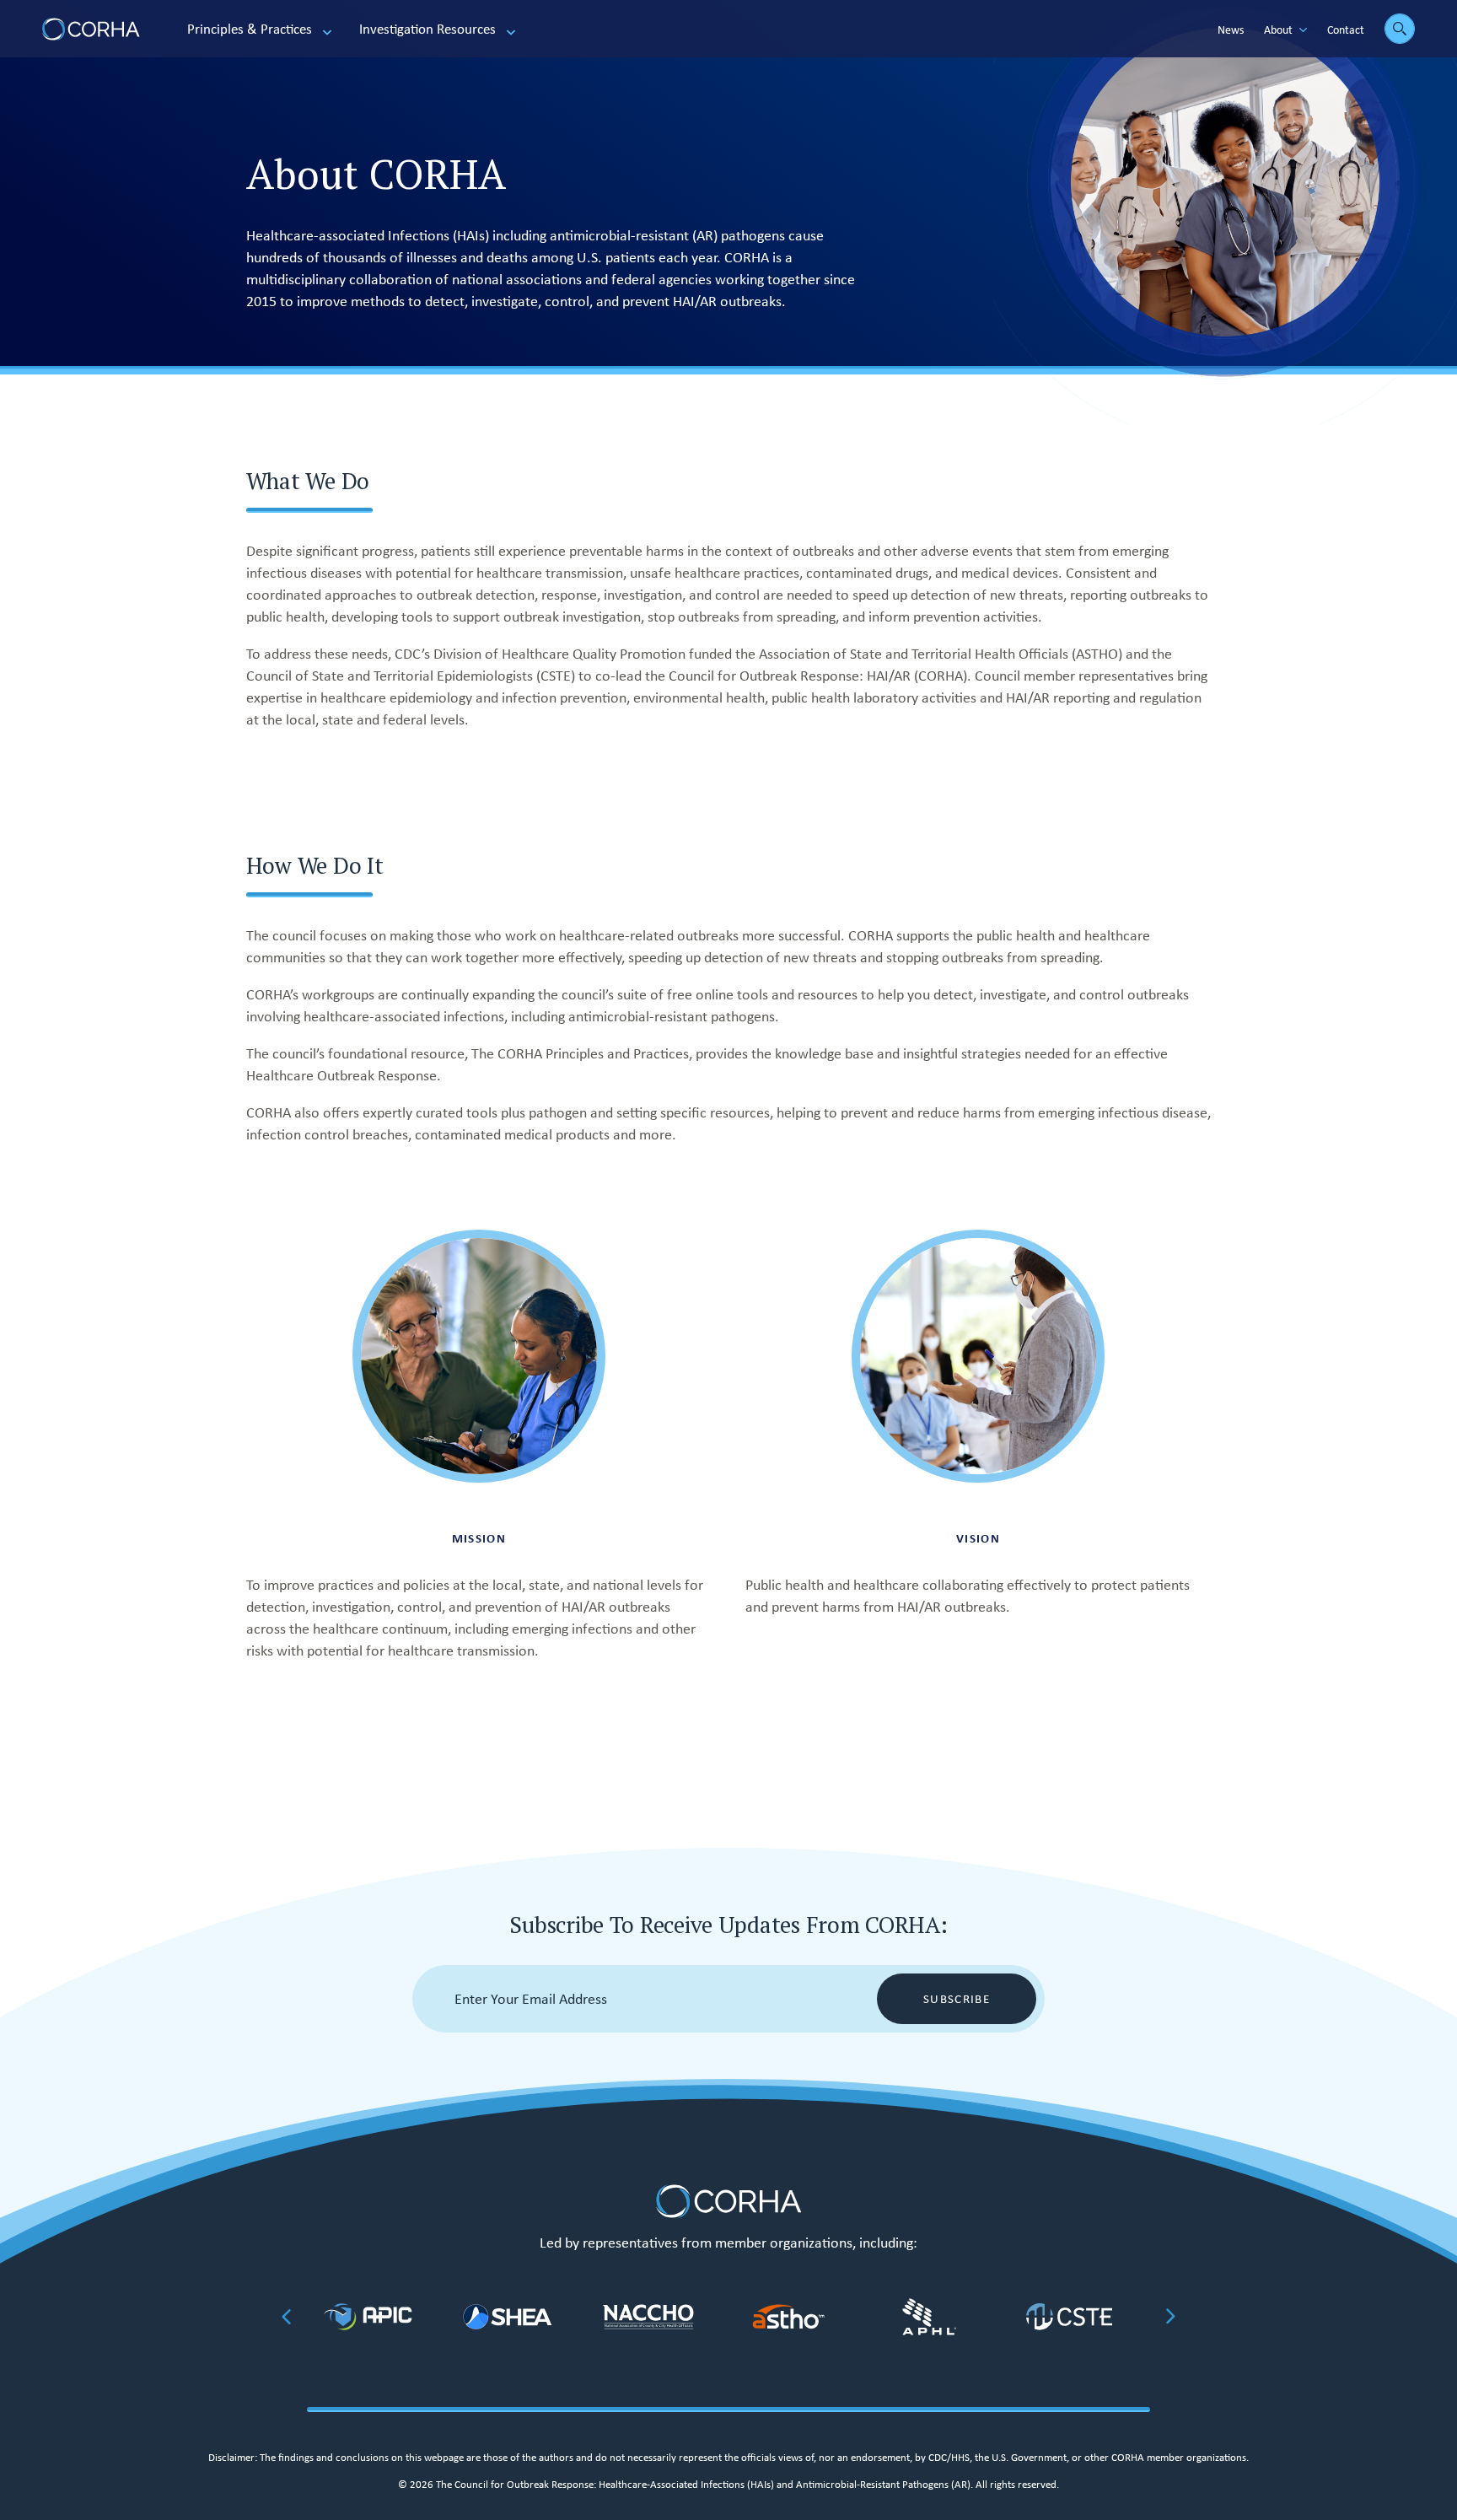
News (1231, 30)
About (1278, 30)
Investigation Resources (427, 29)
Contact (1346, 30)
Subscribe (957, 1999)
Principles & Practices (250, 29)
